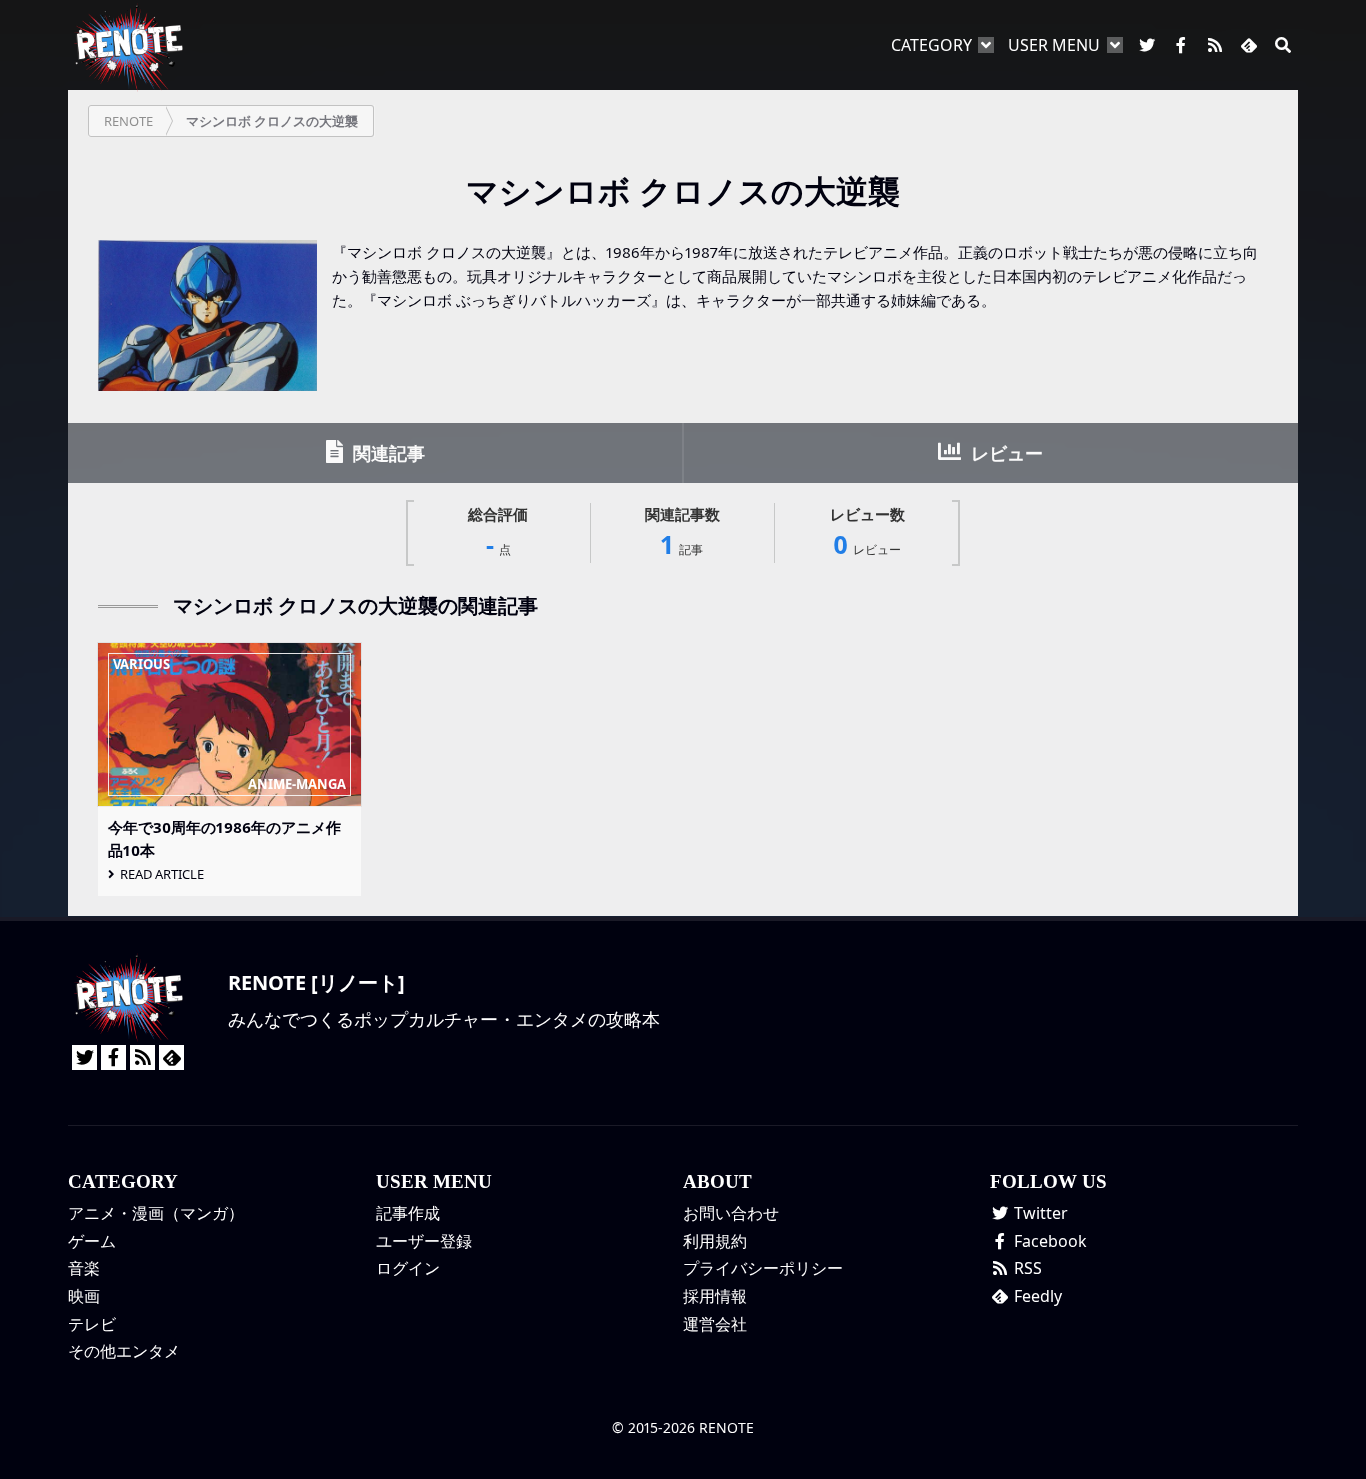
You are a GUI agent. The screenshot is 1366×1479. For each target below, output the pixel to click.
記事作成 (408, 1213)
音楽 (84, 1268)
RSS (1026, 1268)
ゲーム (92, 1241)
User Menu (1054, 45)
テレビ (92, 1324)
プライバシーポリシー (763, 1268)
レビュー (1004, 453)
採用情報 (715, 1296)
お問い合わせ (731, 1213)
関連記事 (386, 453)
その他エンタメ (124, 1351)
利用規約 (715, 1241)
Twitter (1039, 1213)
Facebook (1048, 1241)
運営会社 (715, 1324)
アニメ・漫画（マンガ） (156, 1213)
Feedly (1036, 1296)
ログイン (408, 1268)
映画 (84, 1296)
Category (931, 45)
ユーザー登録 (424, 1241)
